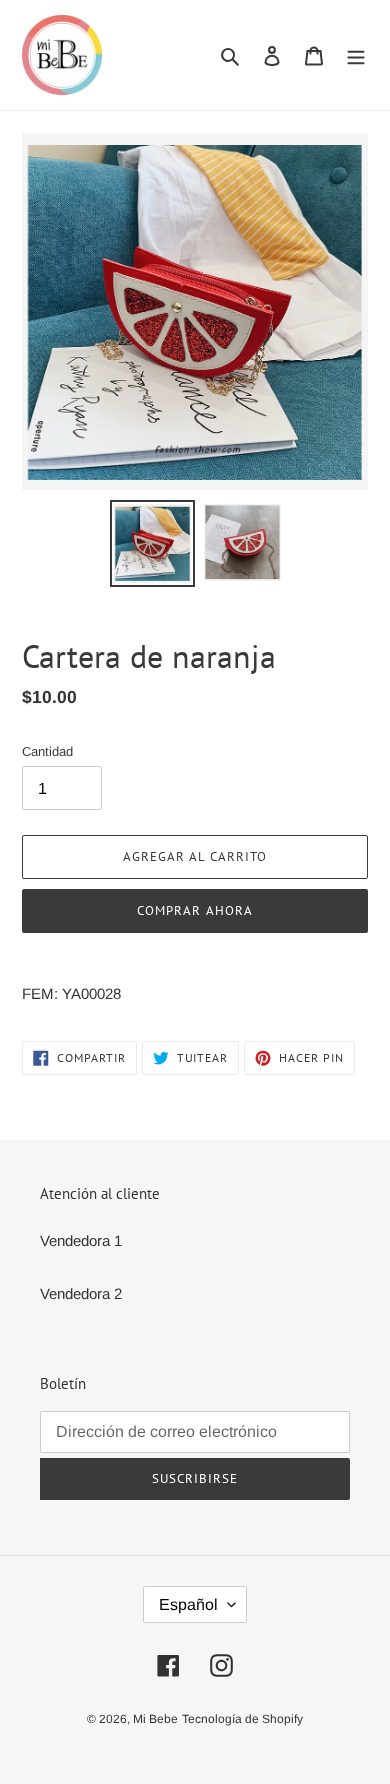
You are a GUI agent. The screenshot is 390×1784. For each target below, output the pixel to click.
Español (188, 1604)
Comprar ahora (195, 910)
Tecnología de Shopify (242, 1719)
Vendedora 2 (81, 1293)
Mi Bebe (155, 1719)
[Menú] (356, 55)
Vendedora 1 (81, 1240)
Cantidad (47, 751)
